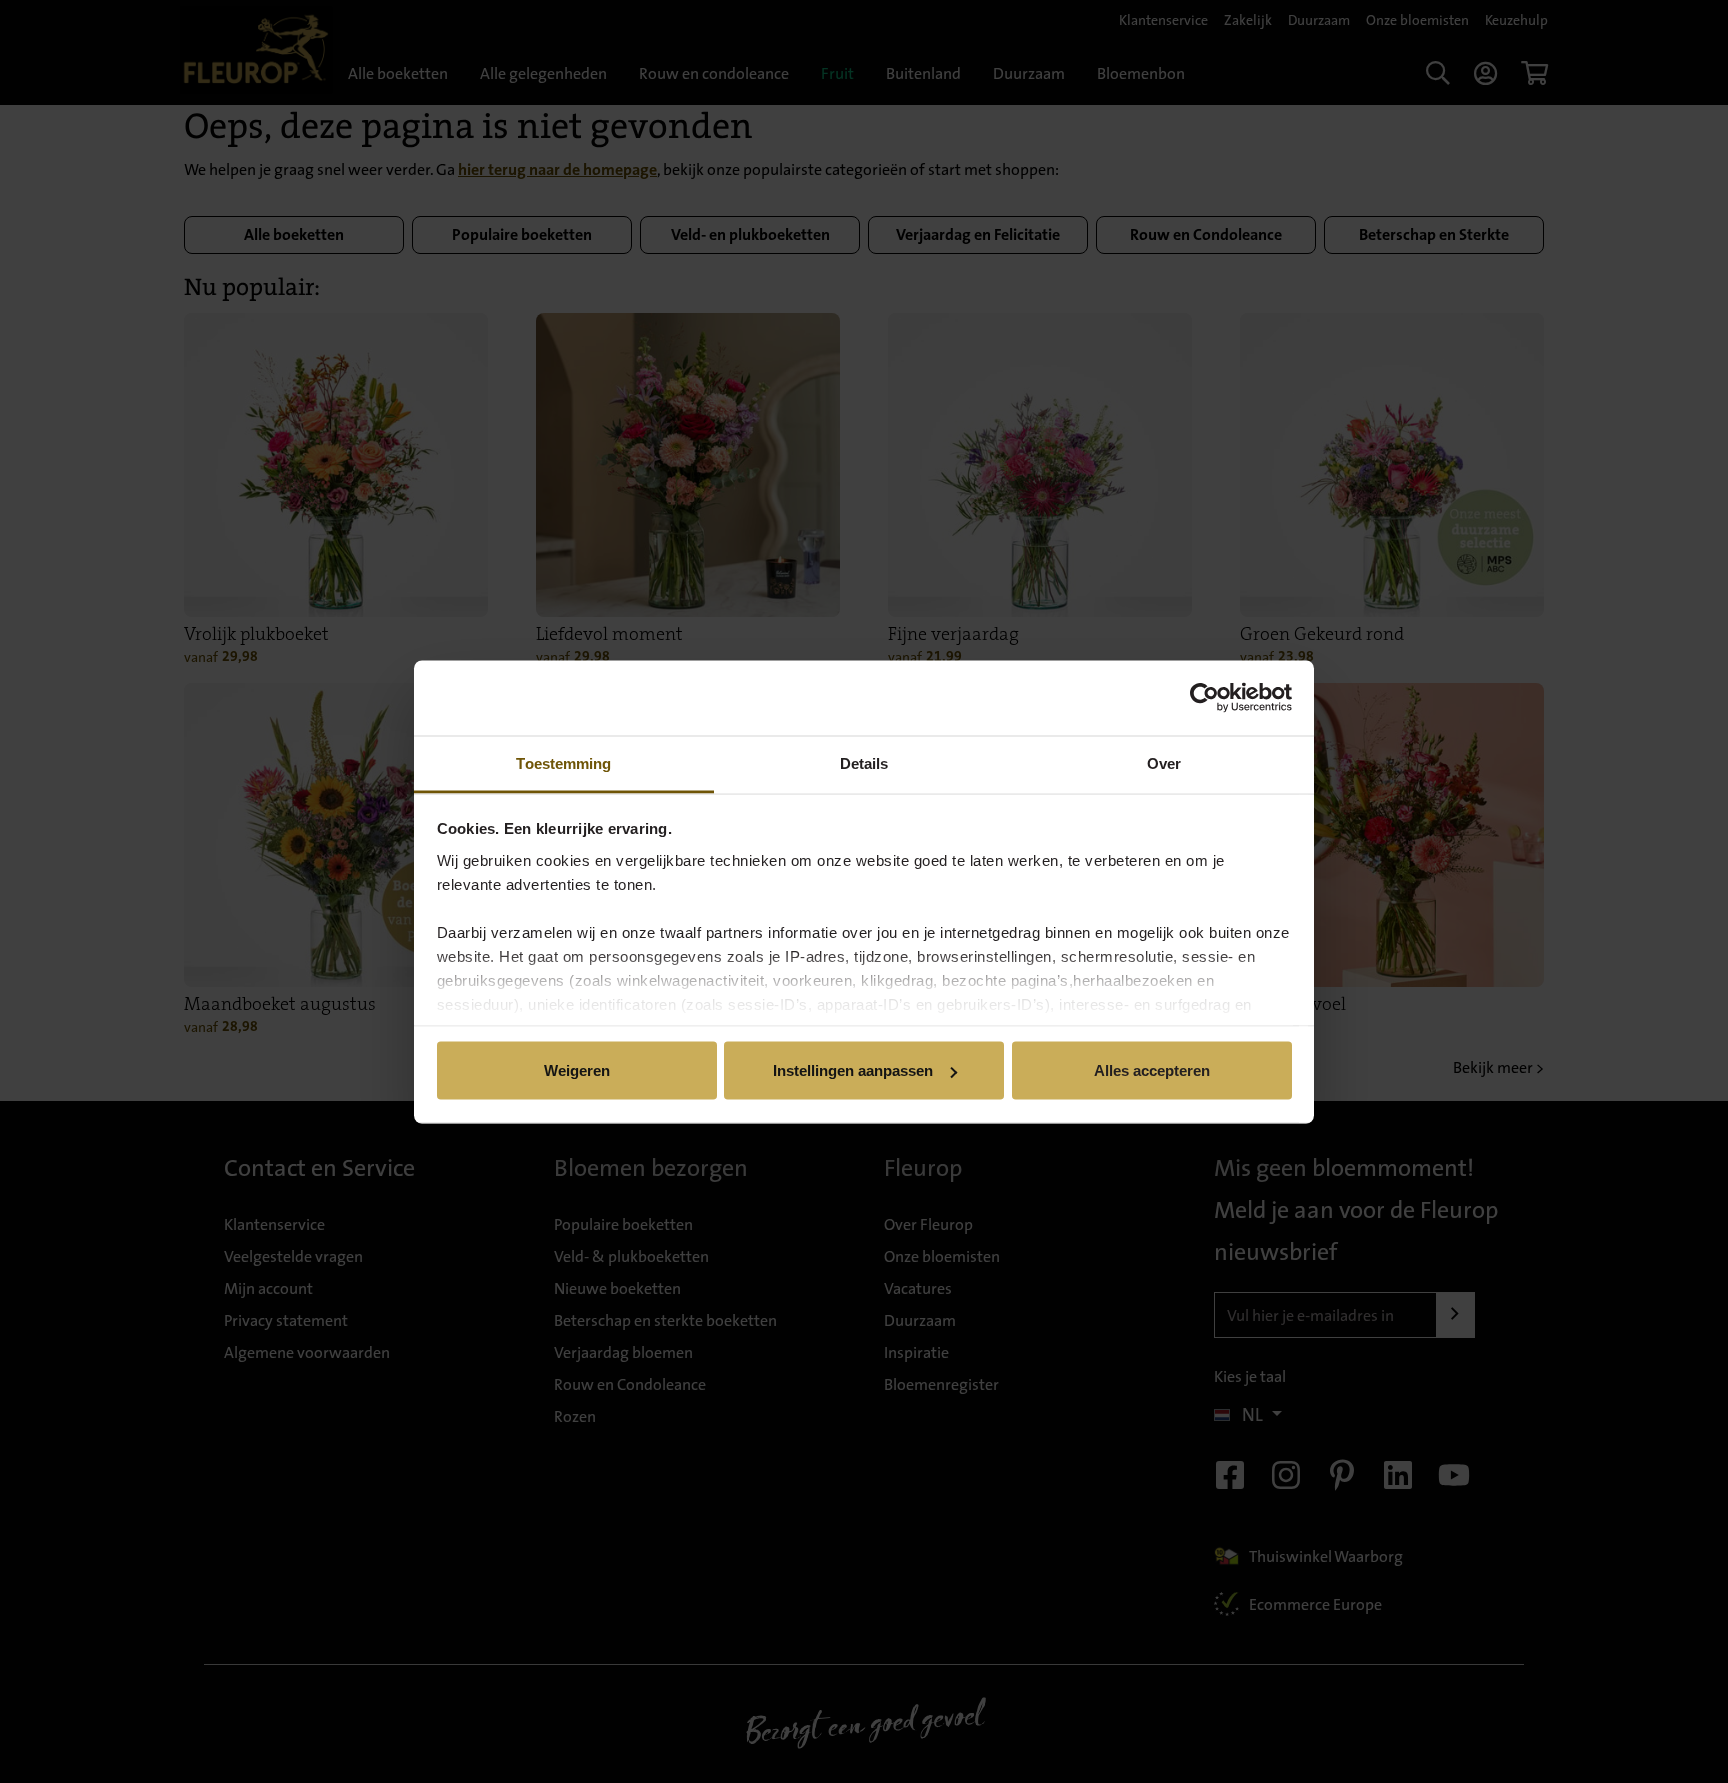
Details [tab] (864, 762)
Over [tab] (1164, 762)
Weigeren (577, 1070)
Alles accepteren (1152, 1070)
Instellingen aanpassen (853, 1070)
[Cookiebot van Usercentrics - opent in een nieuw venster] (1204, 698)
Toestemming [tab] (563, 762)
